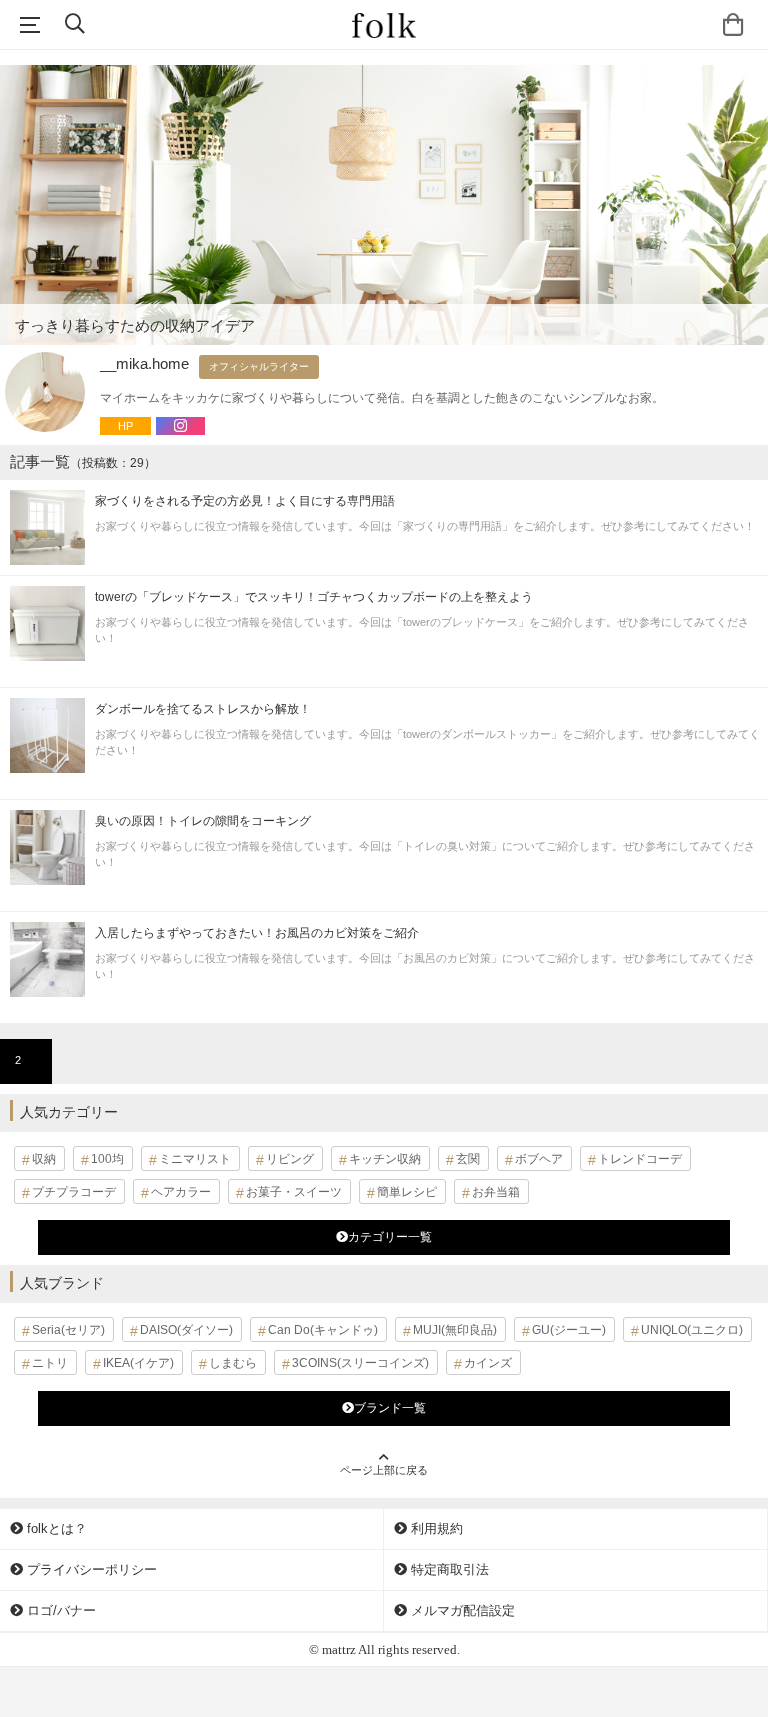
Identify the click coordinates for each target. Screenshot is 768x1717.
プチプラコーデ (74, 1192)
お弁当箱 (496, 1192)
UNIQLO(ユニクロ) (692, 1330)
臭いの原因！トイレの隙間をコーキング (203, 821)
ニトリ (50, 1363)
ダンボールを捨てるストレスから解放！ (203, 709)
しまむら (233, 1363)
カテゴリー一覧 (390, 1237)
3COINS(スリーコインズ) (360, 1363)
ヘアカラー (181, 1192)
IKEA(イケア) (138, 1363)
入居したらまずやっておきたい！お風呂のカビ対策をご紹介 (257, 933)
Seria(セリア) (68, 1330)
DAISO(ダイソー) (186, 1330)
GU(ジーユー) (569, 1330)
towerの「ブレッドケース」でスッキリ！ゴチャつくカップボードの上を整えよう (314, 597)
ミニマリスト (195, 1159)
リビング (290, 1159)
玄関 (468, 1159)
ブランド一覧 (390, 1408)
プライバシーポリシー (90, 1569)
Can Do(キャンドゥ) (323, 1330)
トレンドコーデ (640, 1159)
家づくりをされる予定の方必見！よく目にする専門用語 (245, 501)
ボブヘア (539, 1159)
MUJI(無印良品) (455, 1330)
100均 (107, 1159)
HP (125, 426)
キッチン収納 (385, 1159)
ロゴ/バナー (59, 1610)
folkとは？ (55, 1528)
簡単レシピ (407, 1192)
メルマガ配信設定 (461, 1610)
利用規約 (435, 1528)
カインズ (488, 1363)
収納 (44, 1159)
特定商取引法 (448, 1569)
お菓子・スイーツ (294, 1192)
